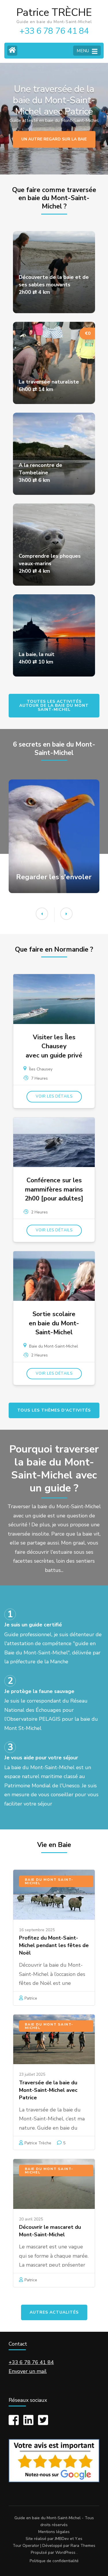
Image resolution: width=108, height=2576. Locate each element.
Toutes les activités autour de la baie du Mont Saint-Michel (54, 705)
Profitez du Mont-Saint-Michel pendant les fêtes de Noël (54, 1945)
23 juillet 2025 (32, 2074)
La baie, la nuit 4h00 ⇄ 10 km (37, 658)
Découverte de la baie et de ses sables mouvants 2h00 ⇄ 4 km (54, 285)
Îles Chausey (41, 1069)
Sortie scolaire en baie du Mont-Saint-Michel (54, 1323)
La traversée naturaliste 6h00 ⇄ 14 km (49, 386)
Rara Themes (83, 2546)
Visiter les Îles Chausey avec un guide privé (54, 1046)
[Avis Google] (54, 2481)
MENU (83, 51)
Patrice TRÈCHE (54, 13)
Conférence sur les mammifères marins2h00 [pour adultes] (54, 1189)
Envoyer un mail (28, 2371)
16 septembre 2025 (37, 1930)
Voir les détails (54, 1096)
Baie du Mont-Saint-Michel (54, 1346)
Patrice (31, 1998)
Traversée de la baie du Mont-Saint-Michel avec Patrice (48, 2090)
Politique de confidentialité (54, 2561)
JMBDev (62, 2539)
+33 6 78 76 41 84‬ (31, 2362)
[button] (66, 914)
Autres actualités (54, 2312)
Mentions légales (54, 2532)
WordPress (65, 2552)
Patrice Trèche (38, 2143)
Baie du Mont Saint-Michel (49, 1881)
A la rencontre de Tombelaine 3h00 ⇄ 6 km (40, 473)
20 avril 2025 (31, 2219)
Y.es (79, 2539)
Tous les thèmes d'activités (54, 1410)
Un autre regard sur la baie (54, 139)
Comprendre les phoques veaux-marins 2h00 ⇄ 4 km (50, 563)
